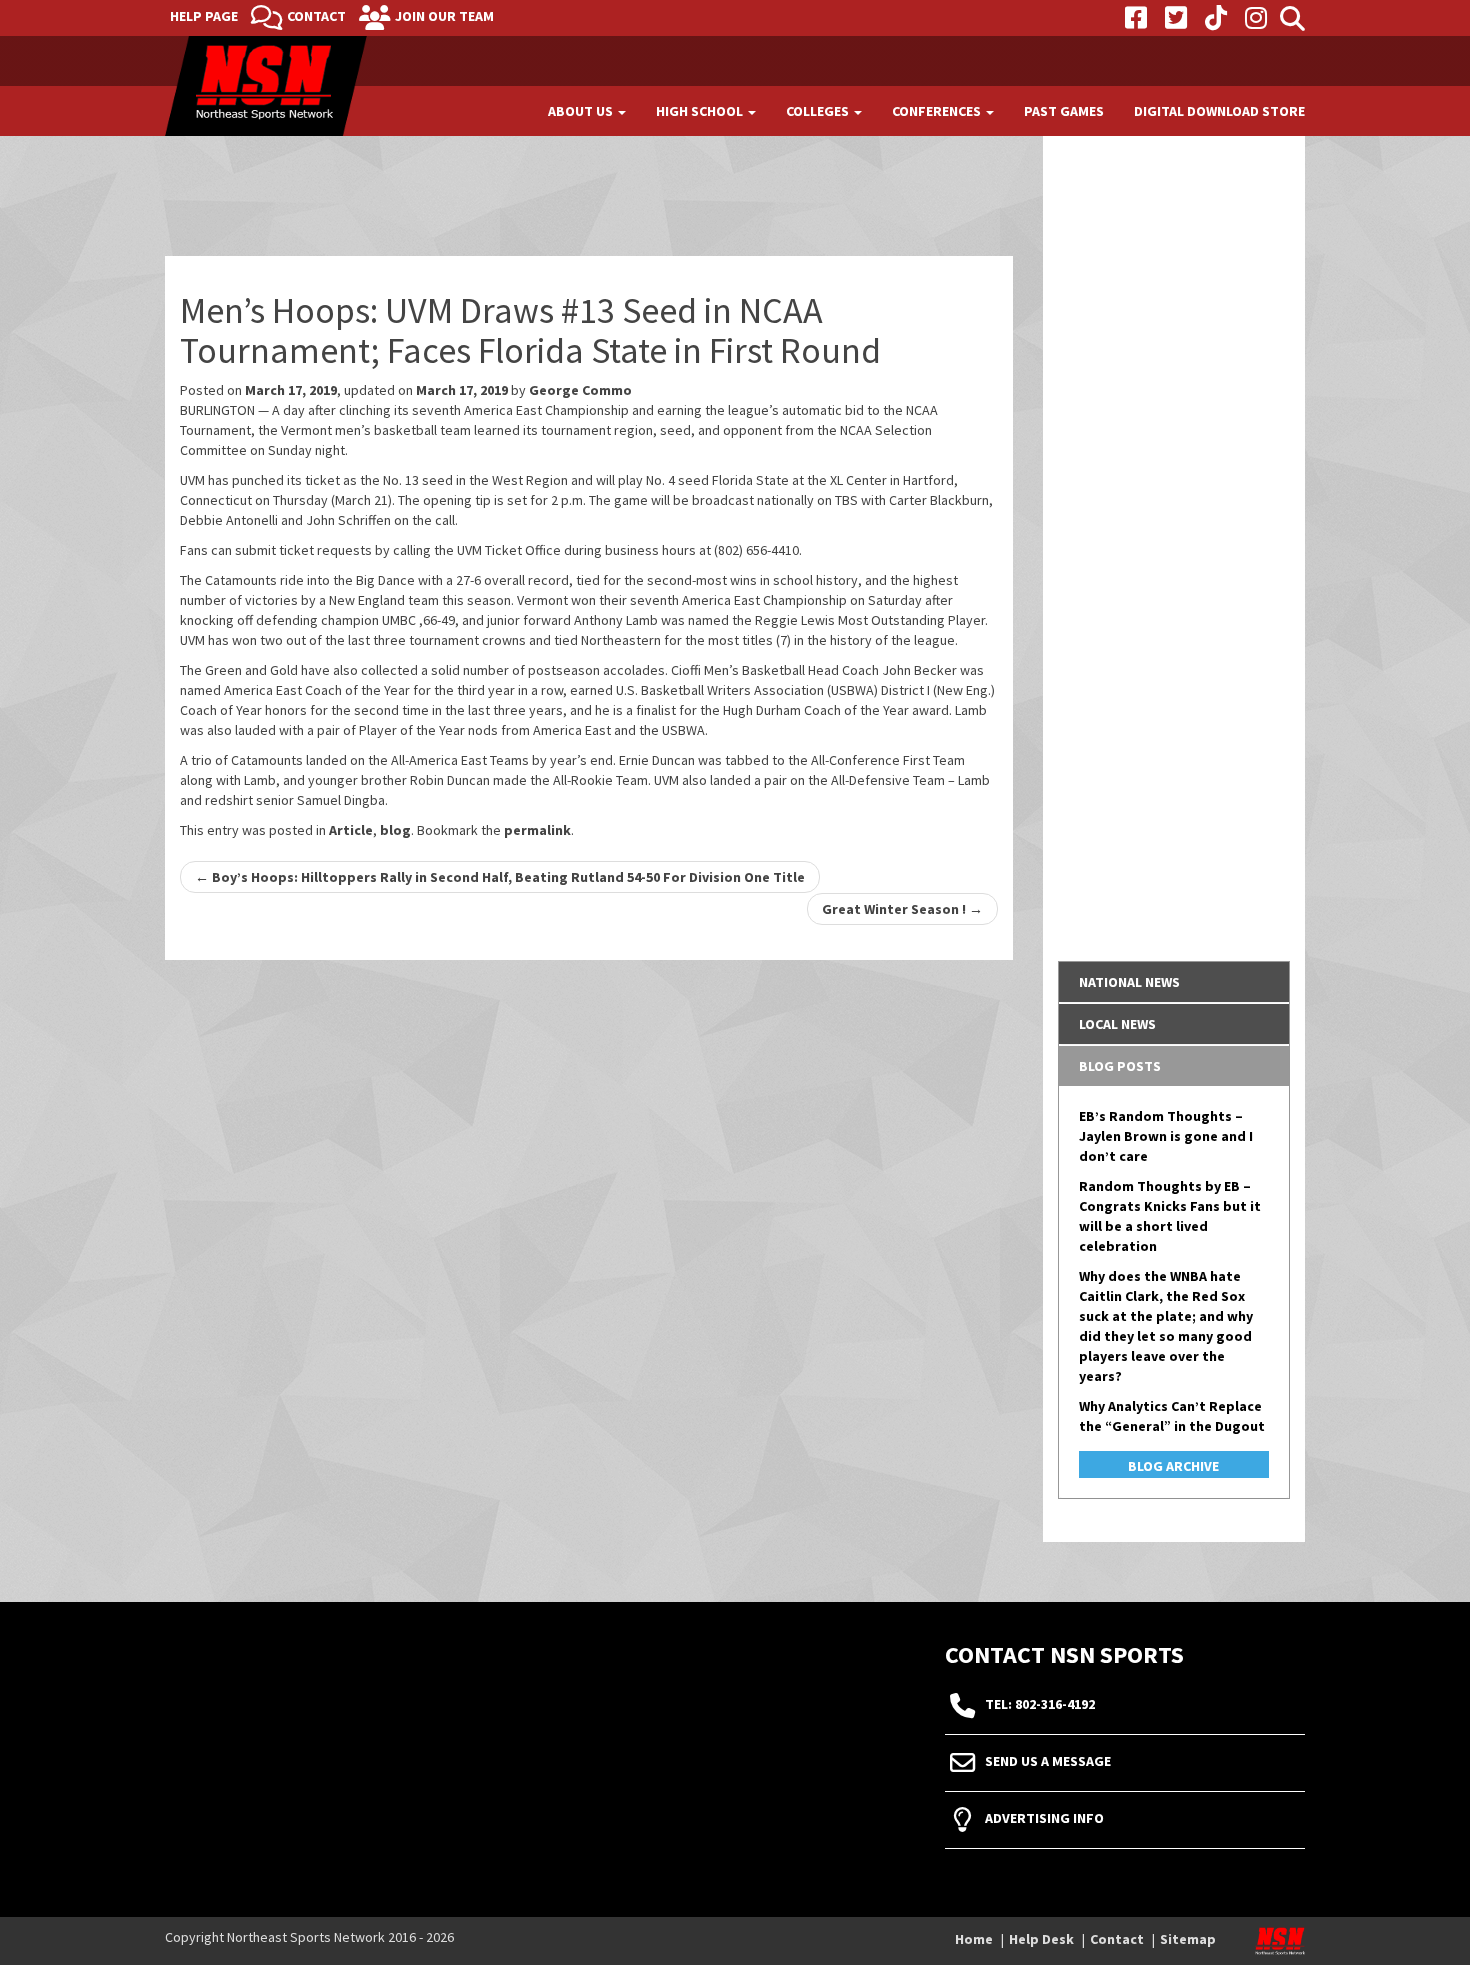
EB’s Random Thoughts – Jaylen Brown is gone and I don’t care (1166, 1136)
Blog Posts (1120, 1066)
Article (351, 830)
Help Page (204, 16)
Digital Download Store (1219, 111)
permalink (537, 830)
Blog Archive (1173, 1466)
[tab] (1174, 982)
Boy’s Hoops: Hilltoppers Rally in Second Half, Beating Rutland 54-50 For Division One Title (500, 877)
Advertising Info (1044, 1819)
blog (395, 830)
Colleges (819, 111)
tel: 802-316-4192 (1040, 1705)
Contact (316, 16)
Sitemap (1188, 1939)
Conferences (938, 111)
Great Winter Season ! (902, 909)
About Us (582, 111)
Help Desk (1041, 1939)
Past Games (1064, 111)
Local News (1117, 1024)
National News (1129, 982)
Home (974, 1939)
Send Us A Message (1048, 1762)
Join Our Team (444, 16)
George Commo (580, 390)
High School (701, 111)
